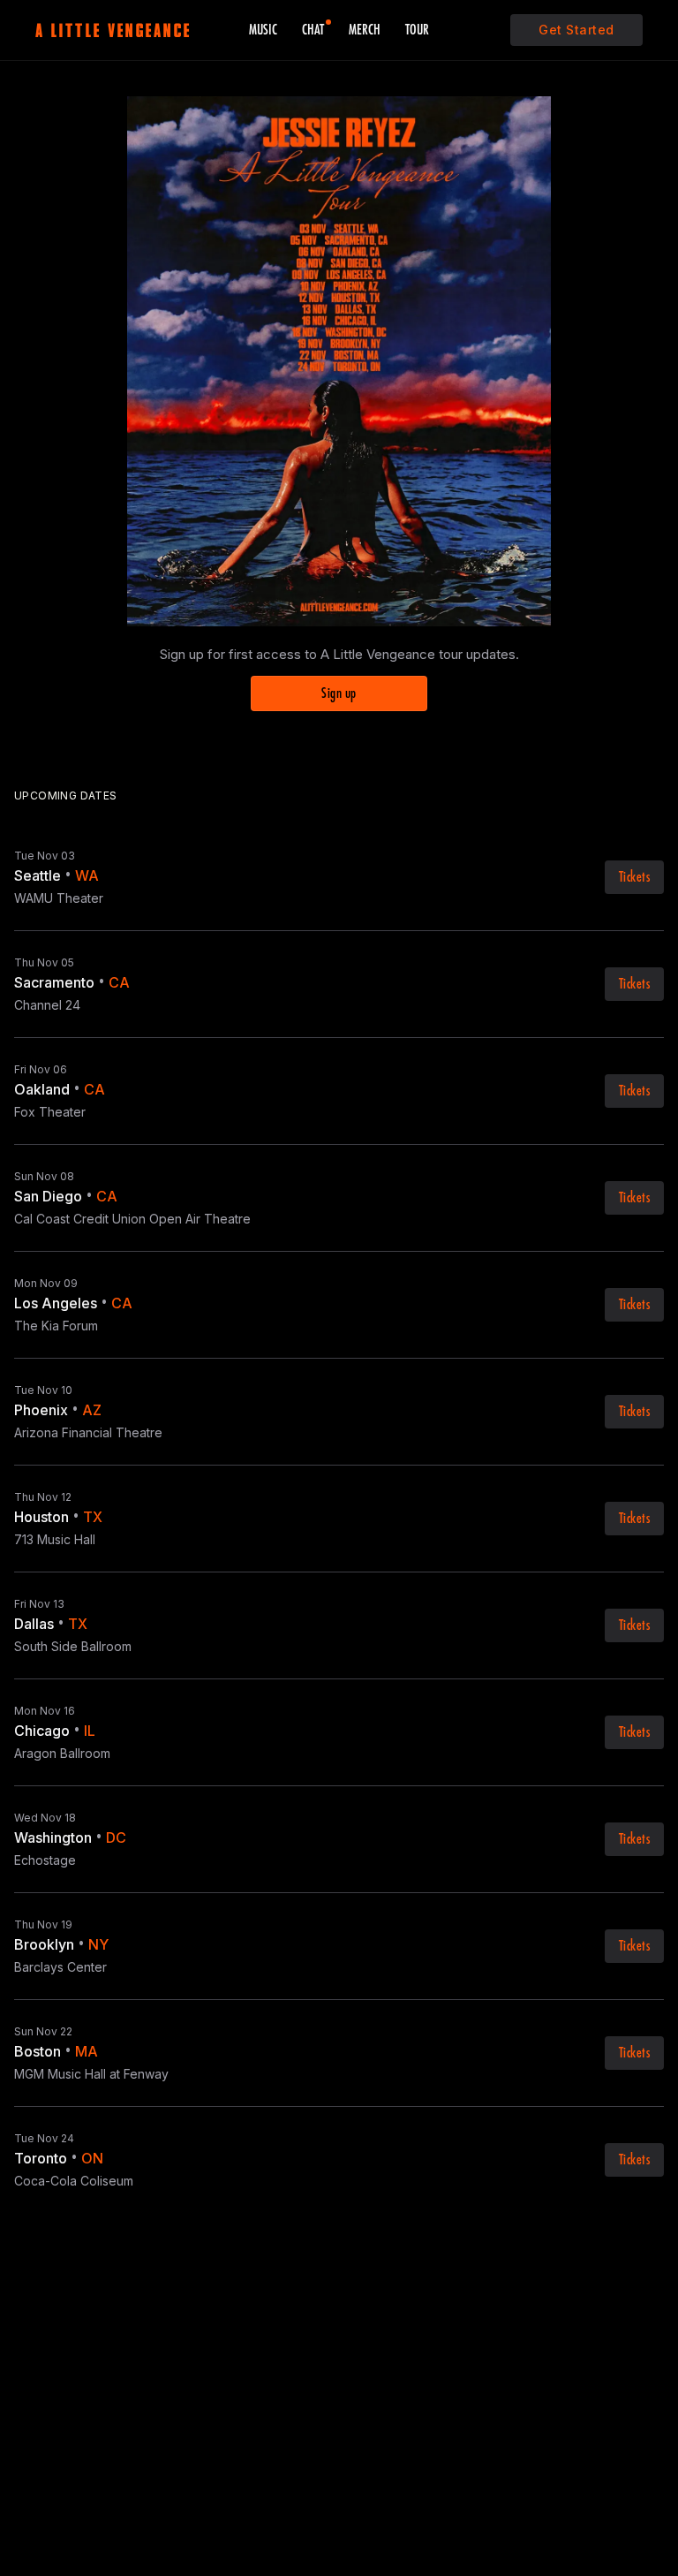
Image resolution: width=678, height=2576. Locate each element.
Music (263, 30)
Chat (313, 30)
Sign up (339, 693)
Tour (417, 30)
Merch (365, 30)
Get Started (576, 30)
